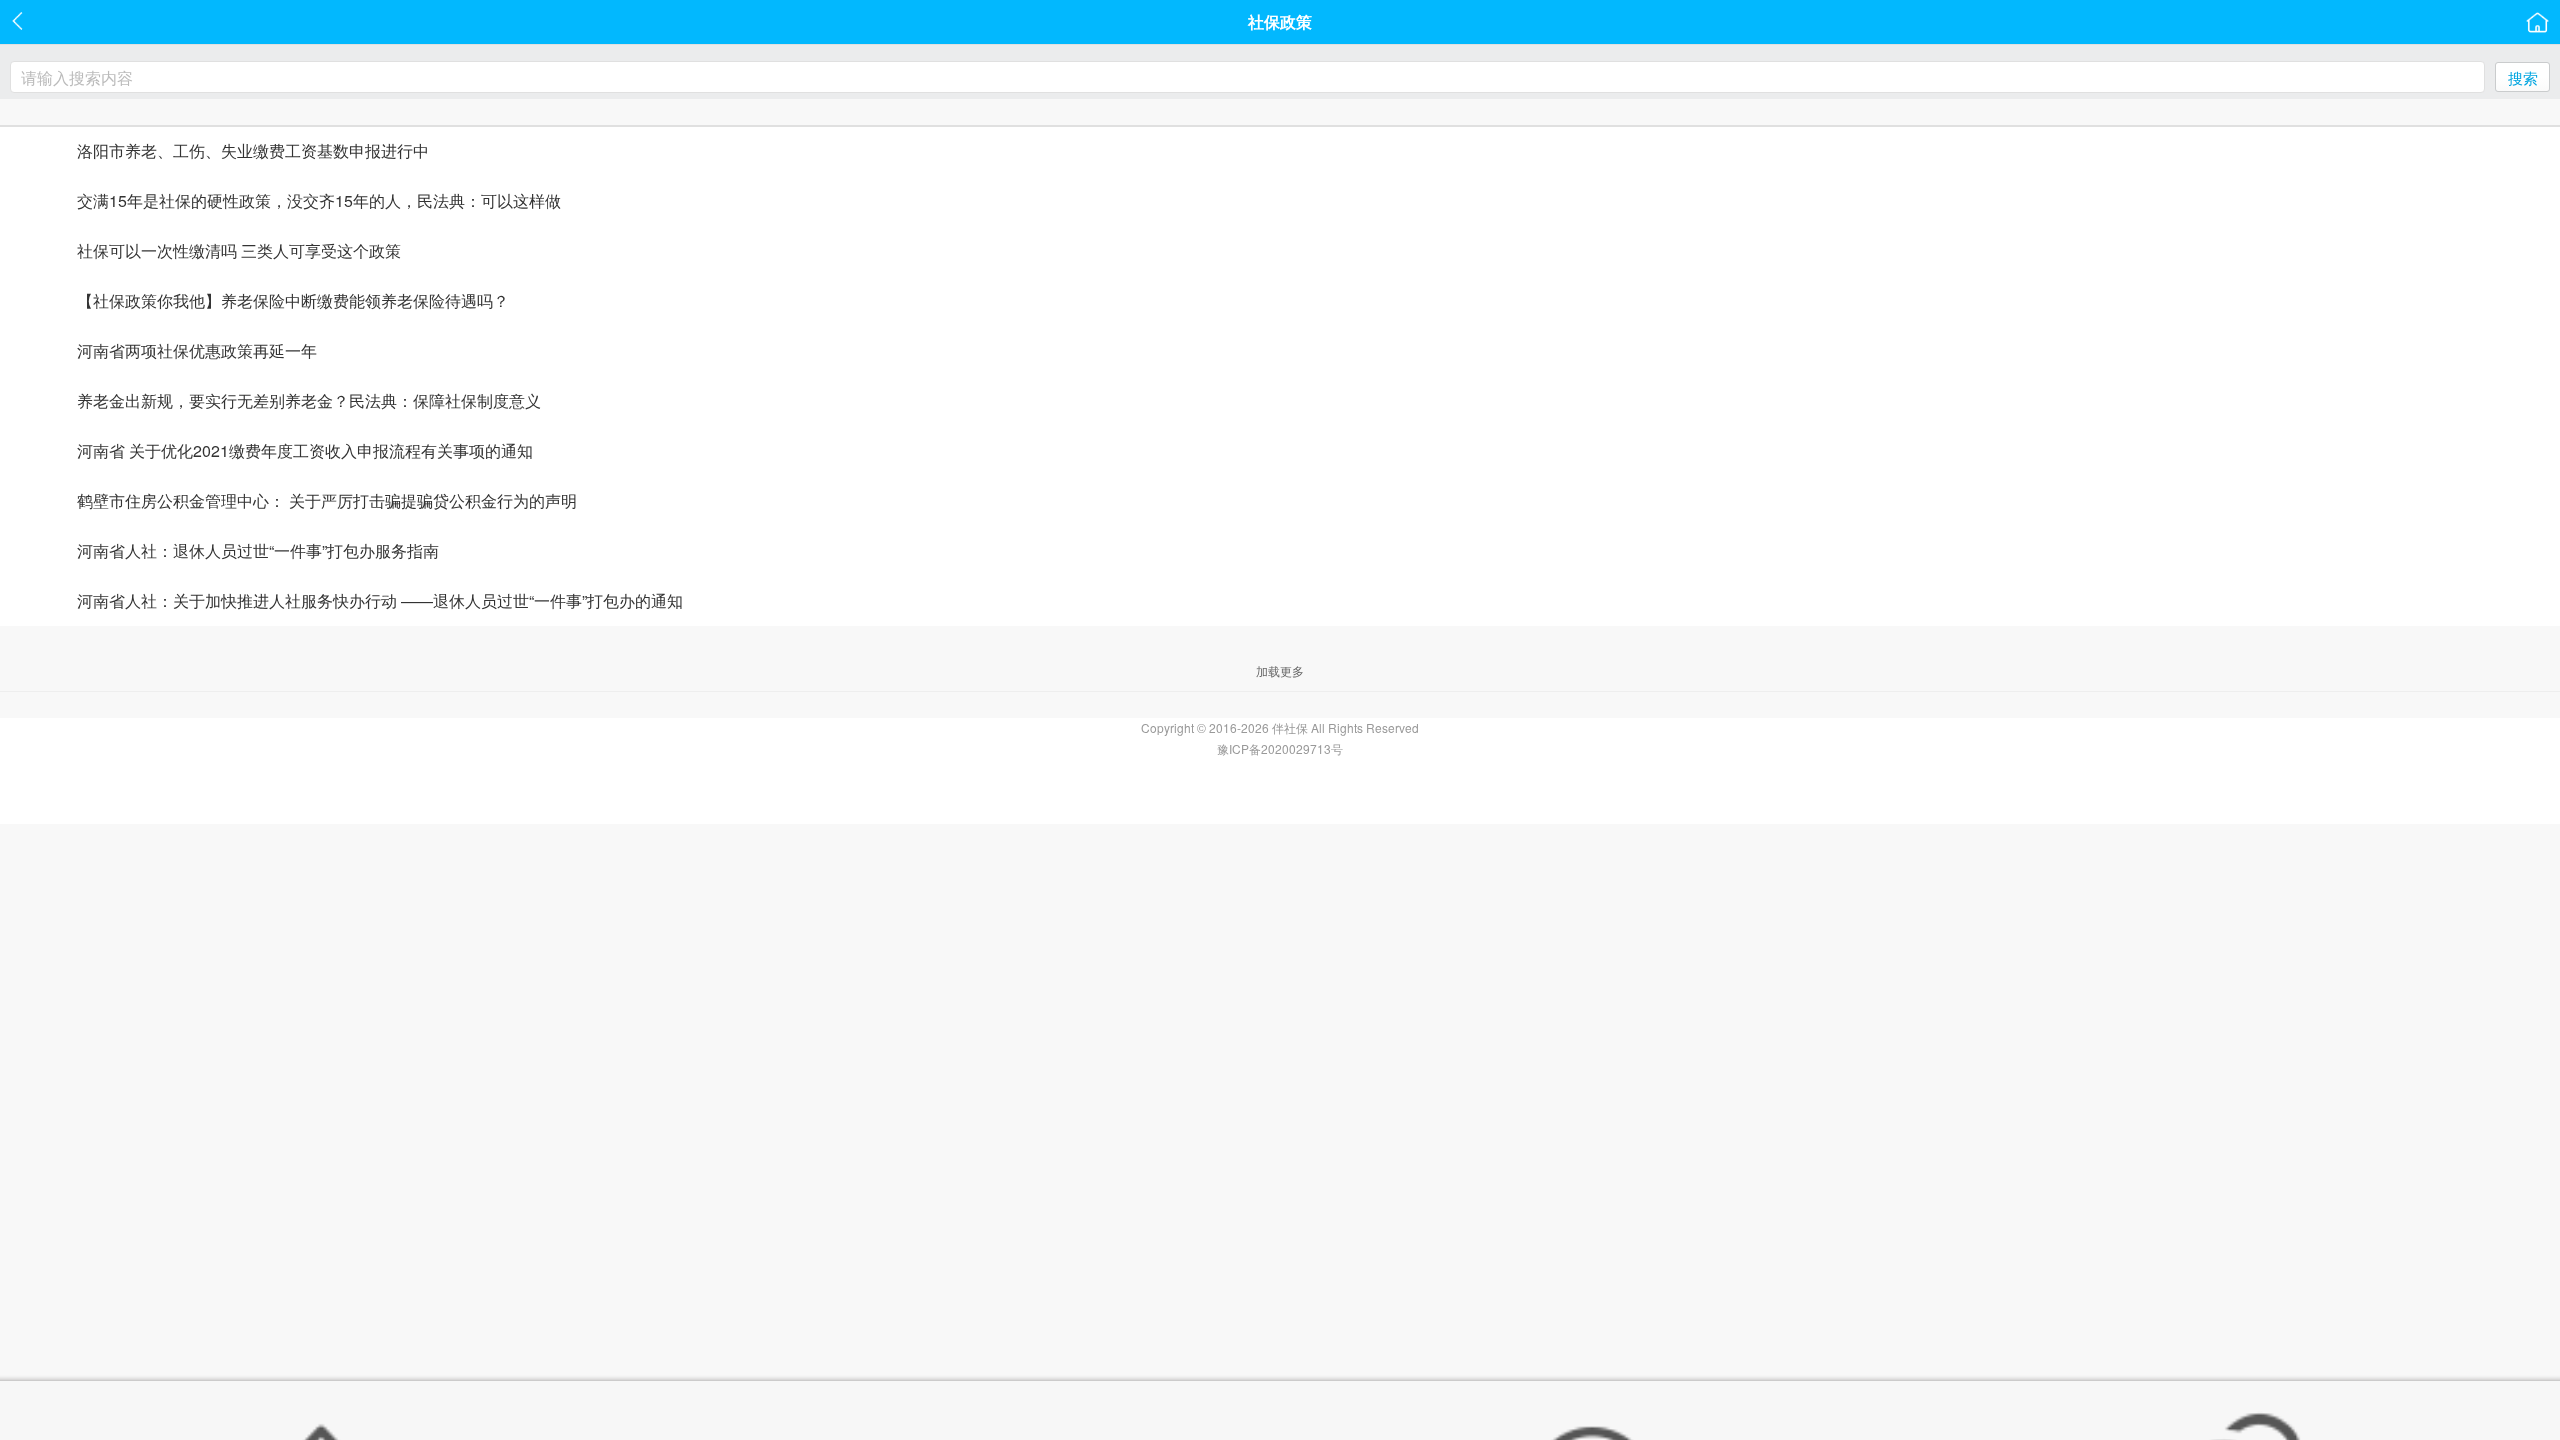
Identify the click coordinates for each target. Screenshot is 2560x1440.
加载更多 (1280, 670)
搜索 (2523, 77)
